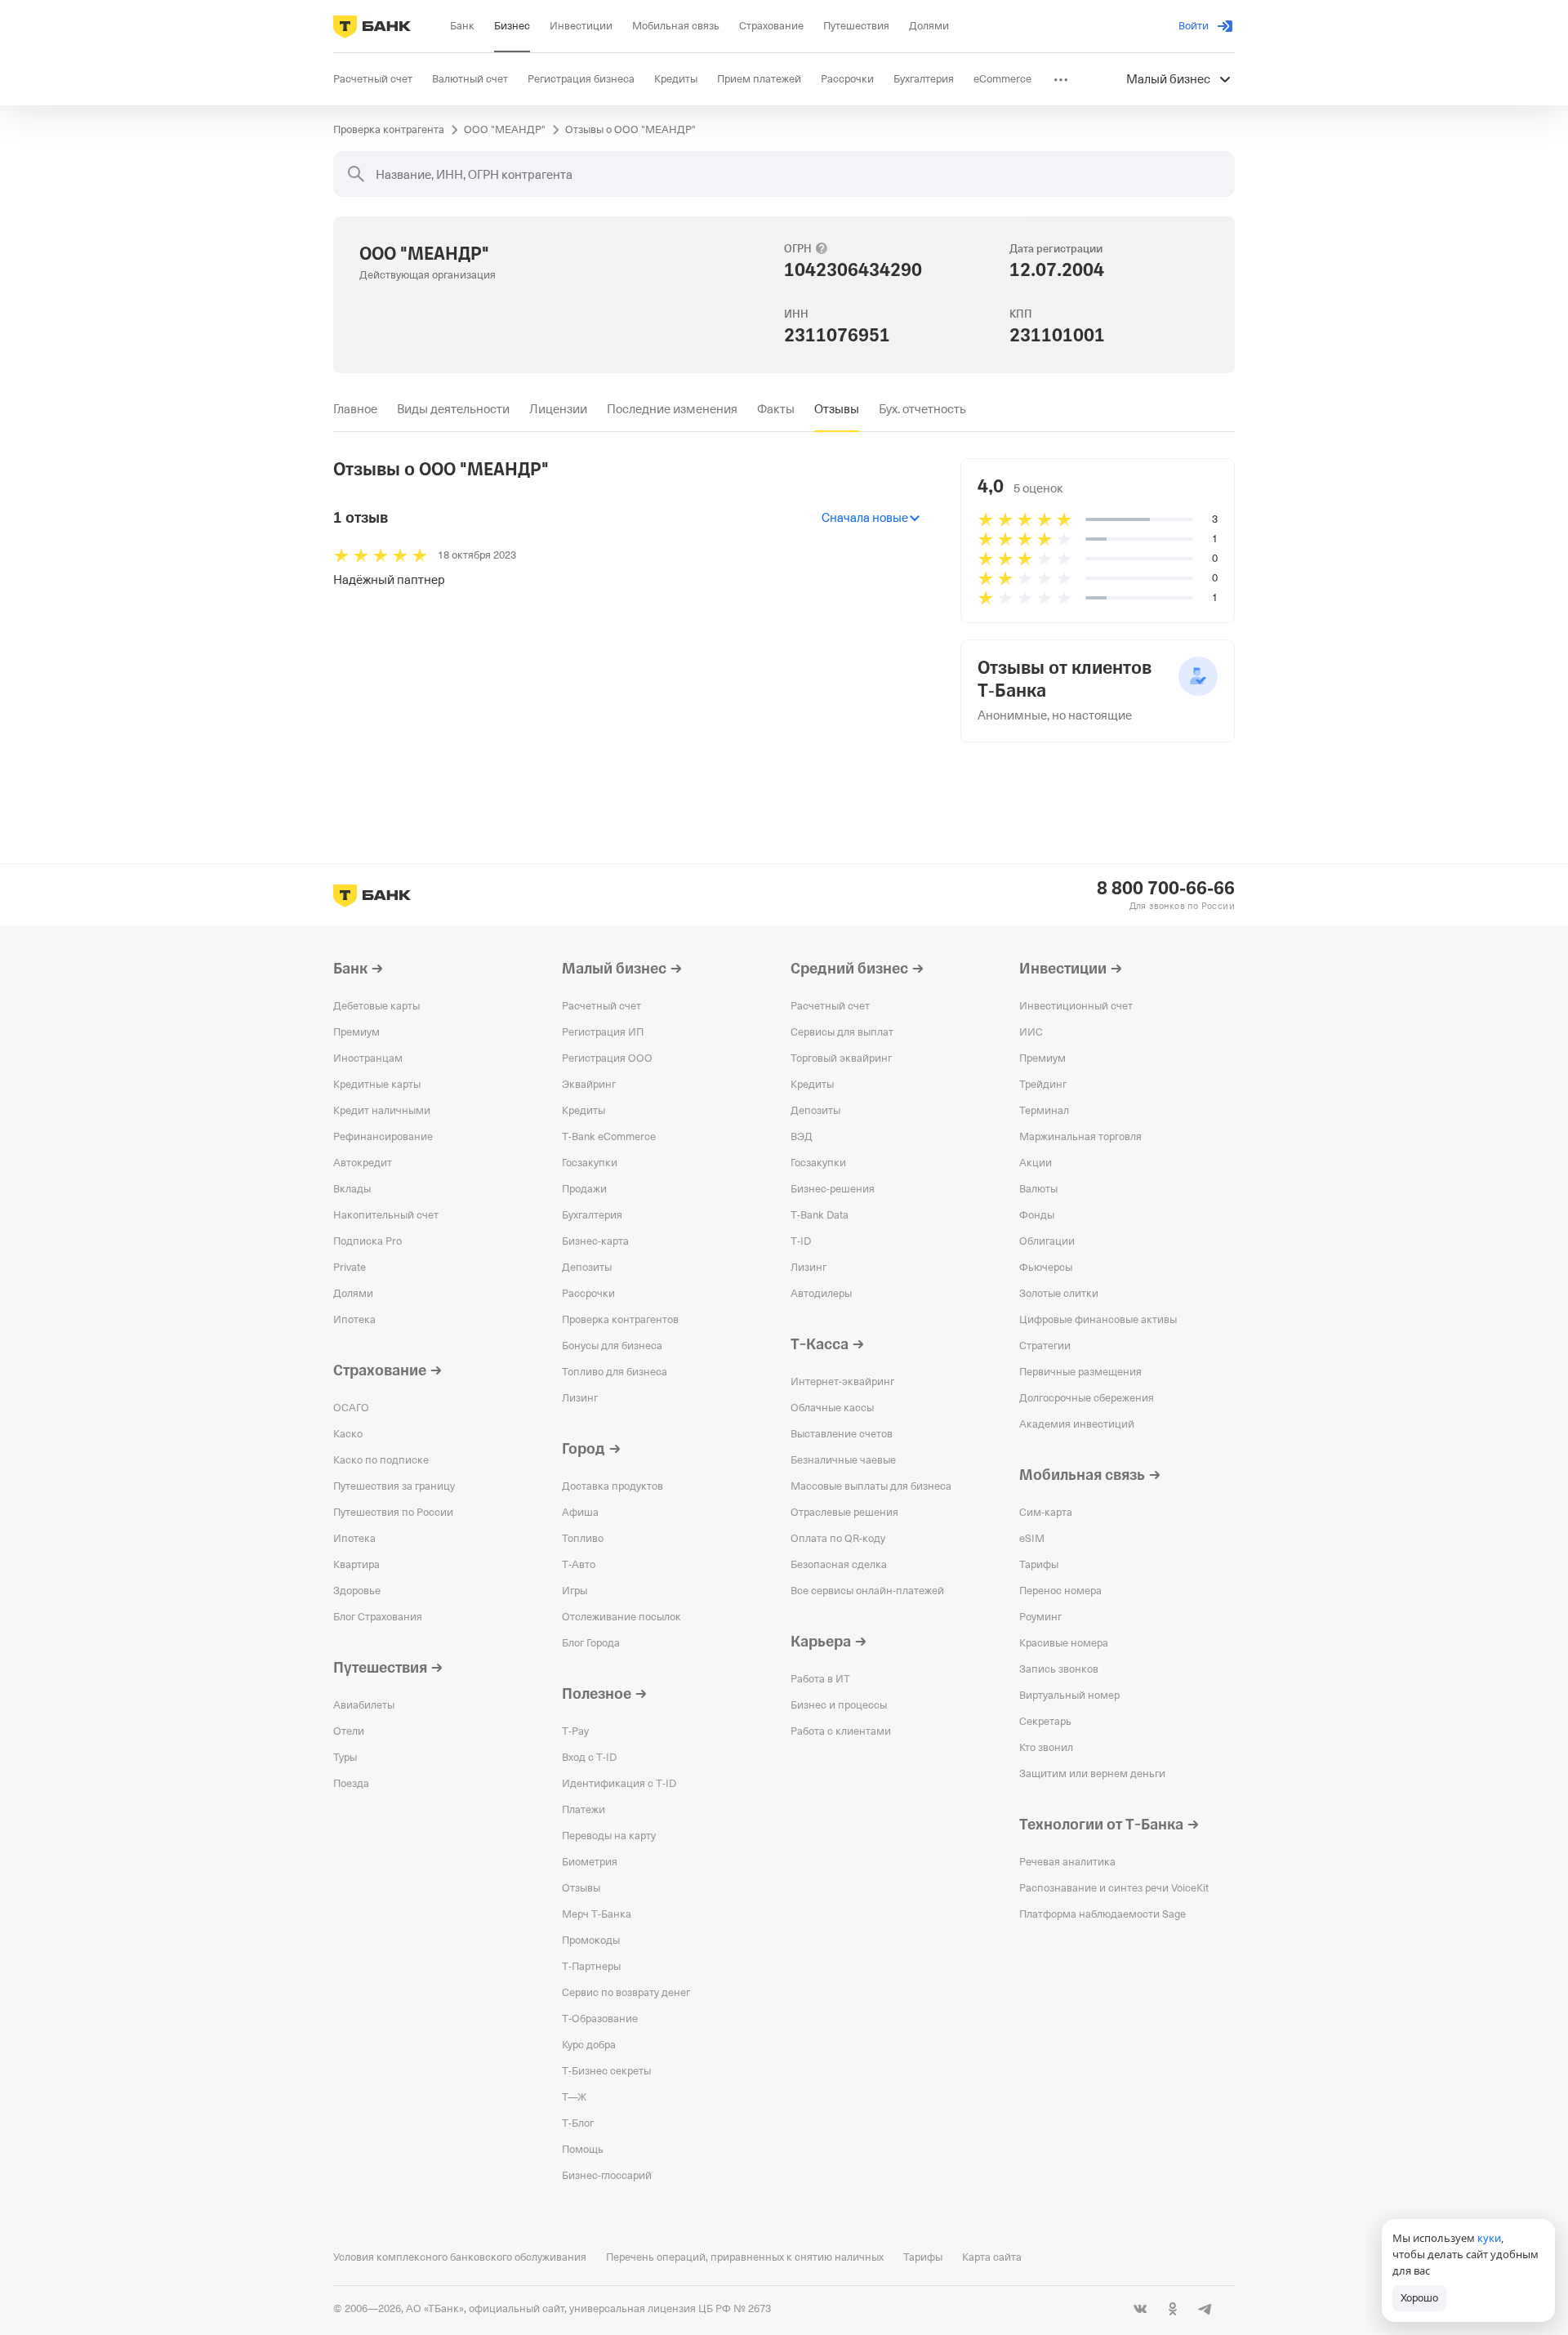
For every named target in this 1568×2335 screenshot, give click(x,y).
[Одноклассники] (1173, 2309)
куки (1489, 2238)
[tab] (355, 409)
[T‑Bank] (372, 26)
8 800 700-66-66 (1166, 889)
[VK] (1140, 2309)
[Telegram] (1205, 2309)
